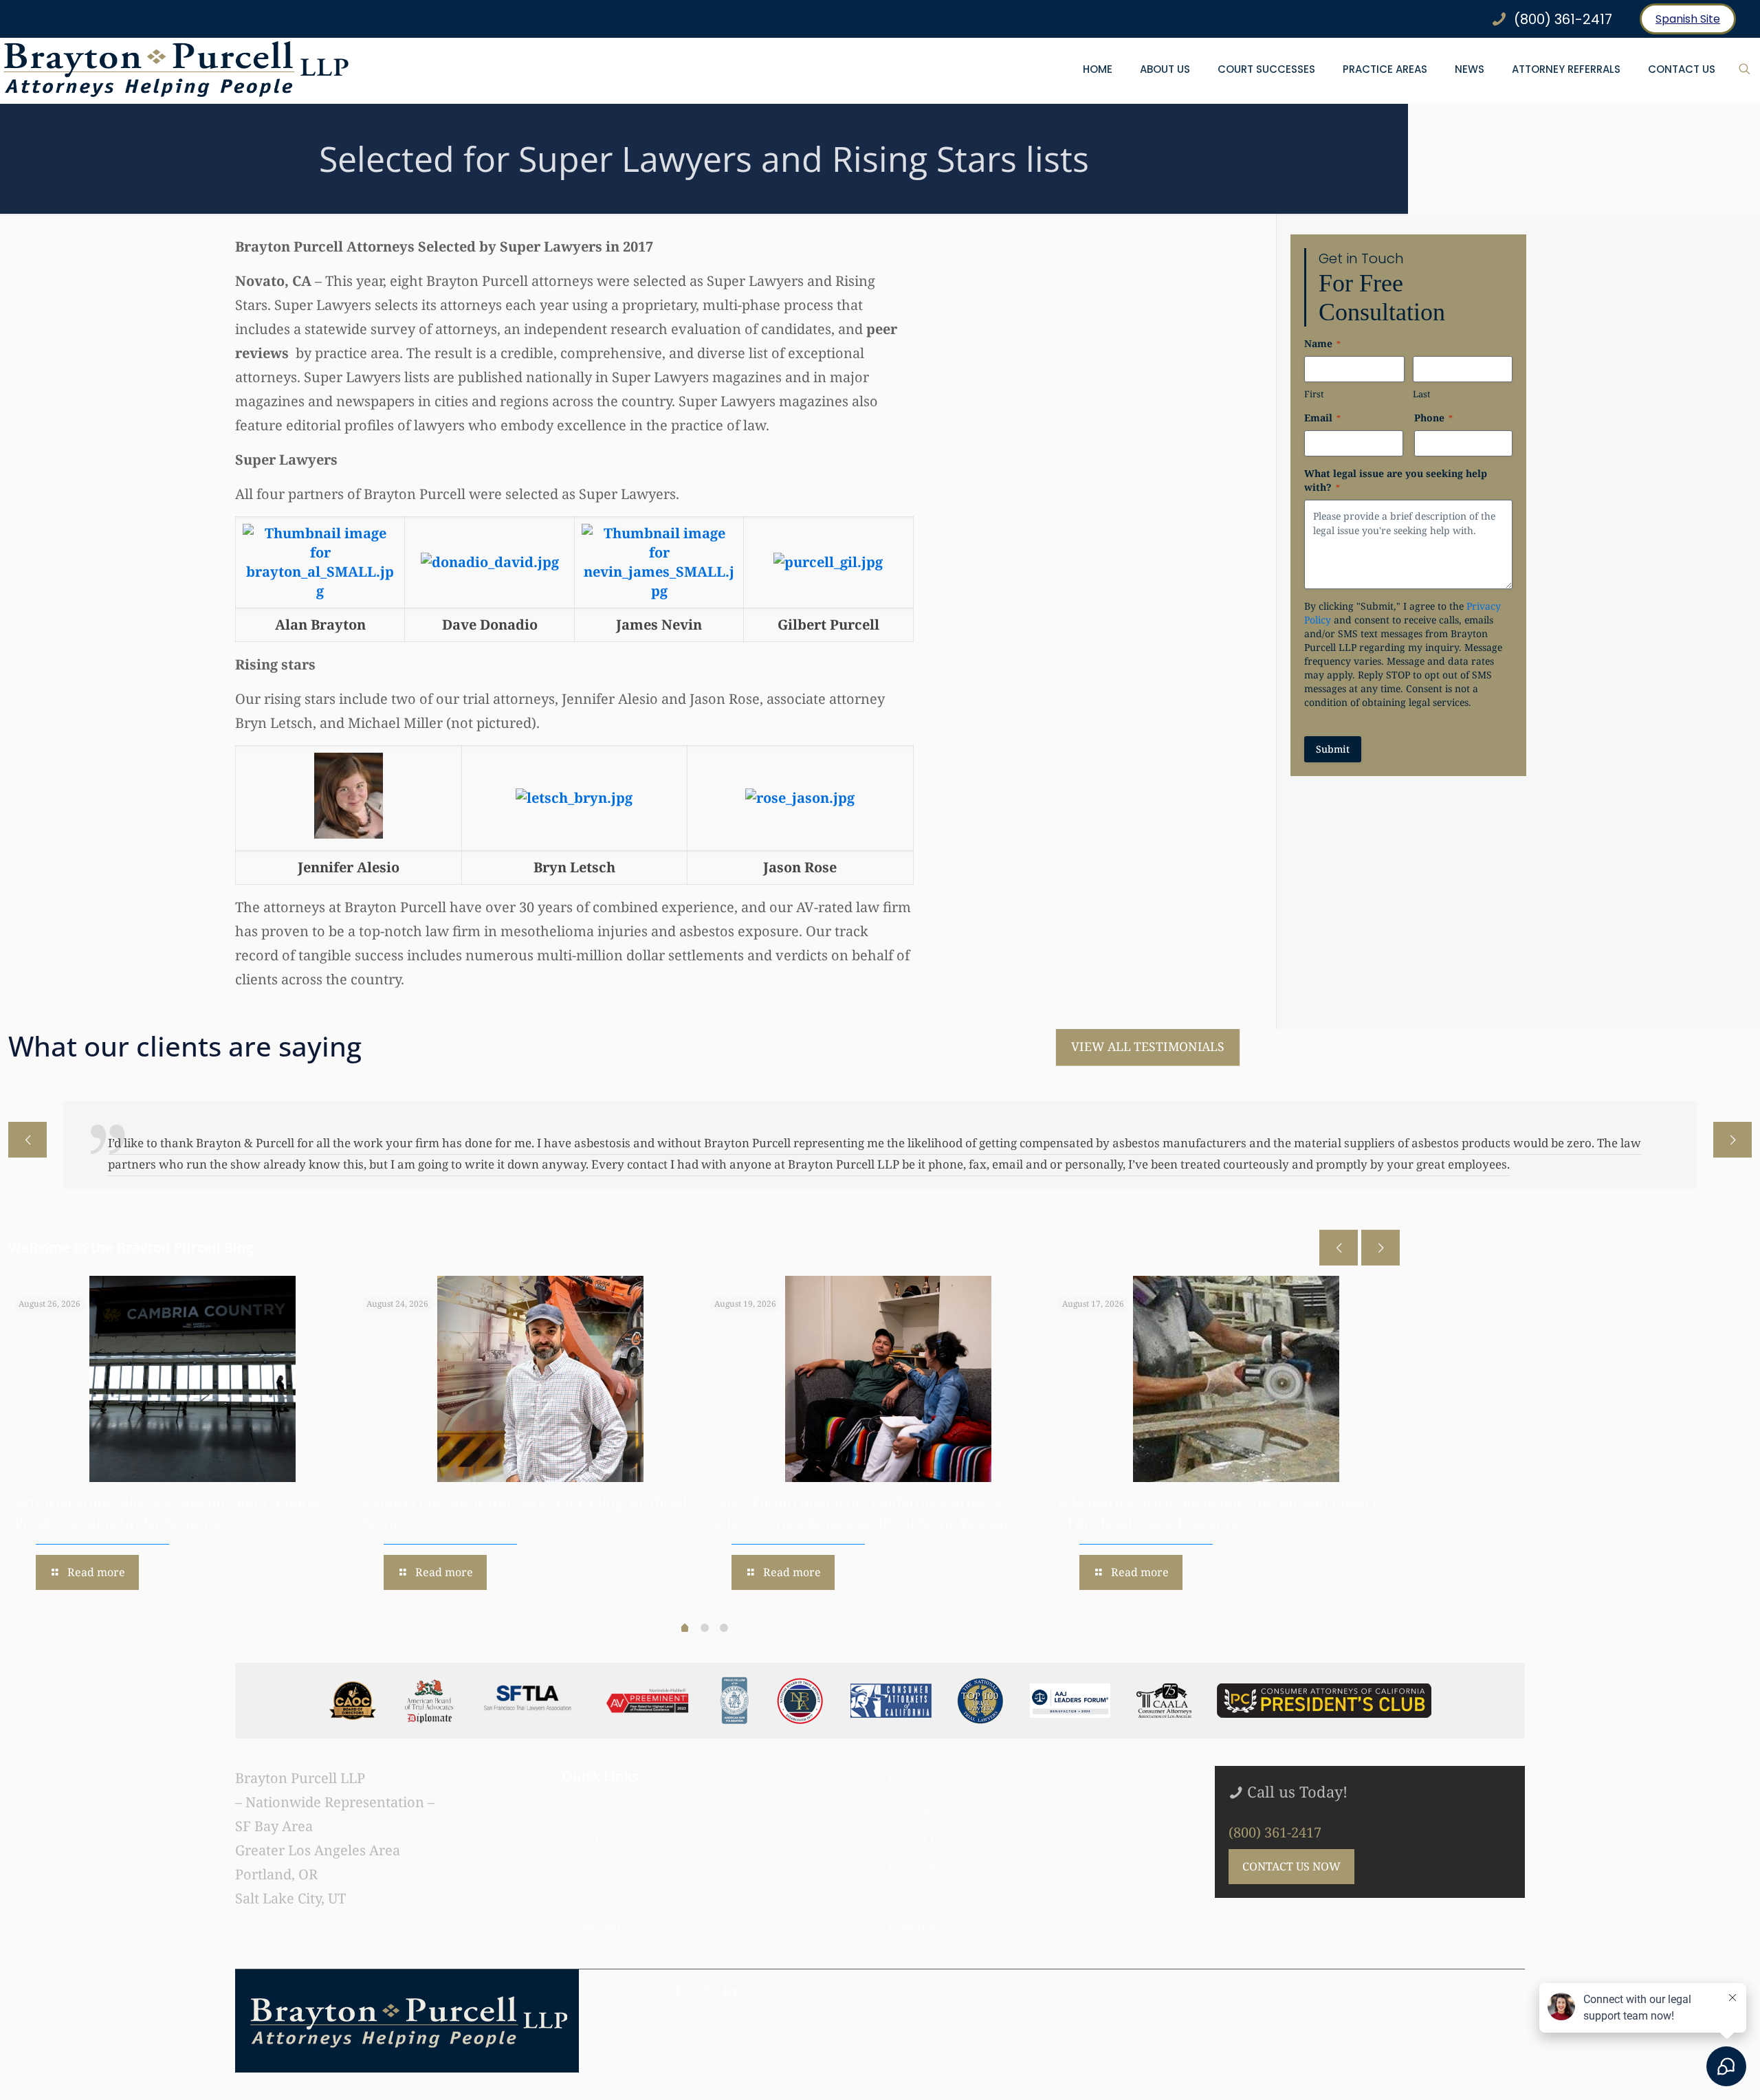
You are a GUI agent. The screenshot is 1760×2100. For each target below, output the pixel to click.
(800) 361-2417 (1275, 1832)
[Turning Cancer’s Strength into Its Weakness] (540, 1379)
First (1314, 394)
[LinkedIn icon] (730, 1991)
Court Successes (602, 1897)
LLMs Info (914, 1926)
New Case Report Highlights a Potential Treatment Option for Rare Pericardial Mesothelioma (146, 1523)
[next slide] (1732, 1140)
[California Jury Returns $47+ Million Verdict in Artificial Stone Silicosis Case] (888, 1379)
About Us (585, 1839)
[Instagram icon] (704, 1991)
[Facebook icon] (677, 1991)
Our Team (586, 1868)
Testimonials (594, 1926)
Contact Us (915, 1839)
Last (1422, 394)
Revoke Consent (1494, 1994)
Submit (1333, 749)
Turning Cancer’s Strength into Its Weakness (511, 1502)
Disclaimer (915, 1897)
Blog (899, 1780)
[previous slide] (27, 1140)
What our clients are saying (185, 1046)
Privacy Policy (924, 1868)
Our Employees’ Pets (939, 1809)
